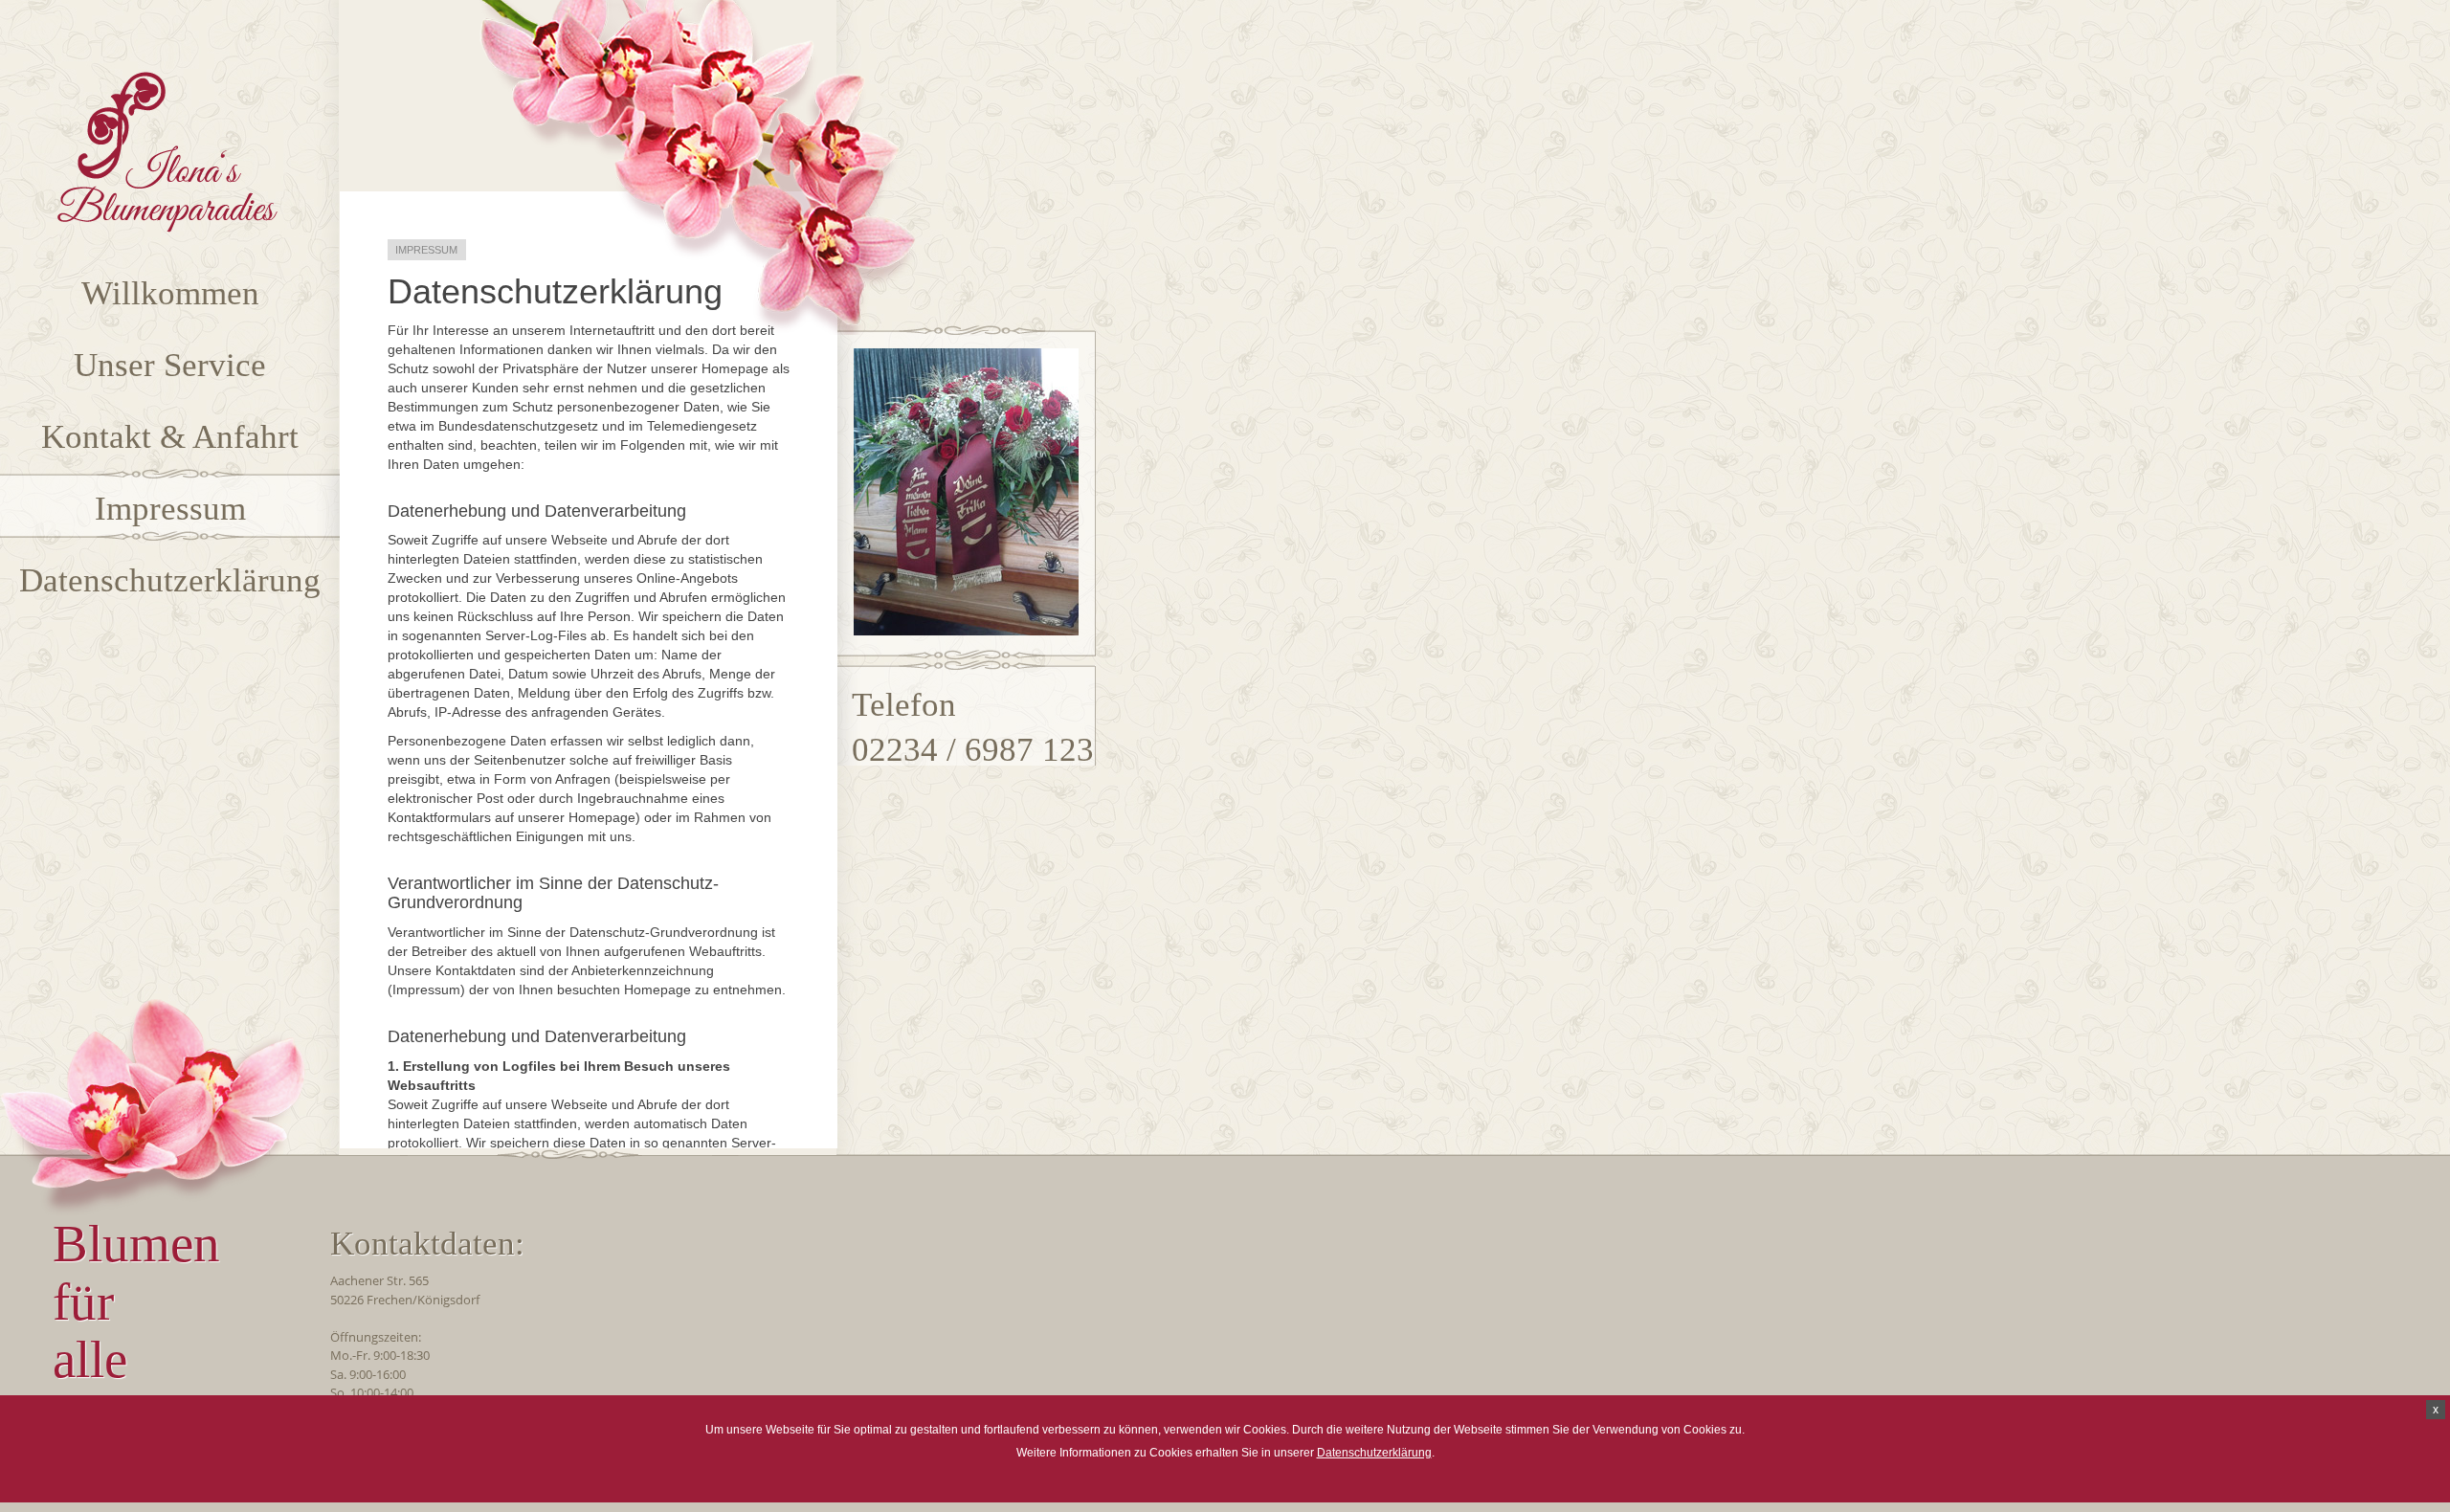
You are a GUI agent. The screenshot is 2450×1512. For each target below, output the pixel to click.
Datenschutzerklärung (1374, 1453)
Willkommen (170, 293)
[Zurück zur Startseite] (167, 228)
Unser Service (170, 365)
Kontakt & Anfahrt (170, 437)
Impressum (170, 509)
